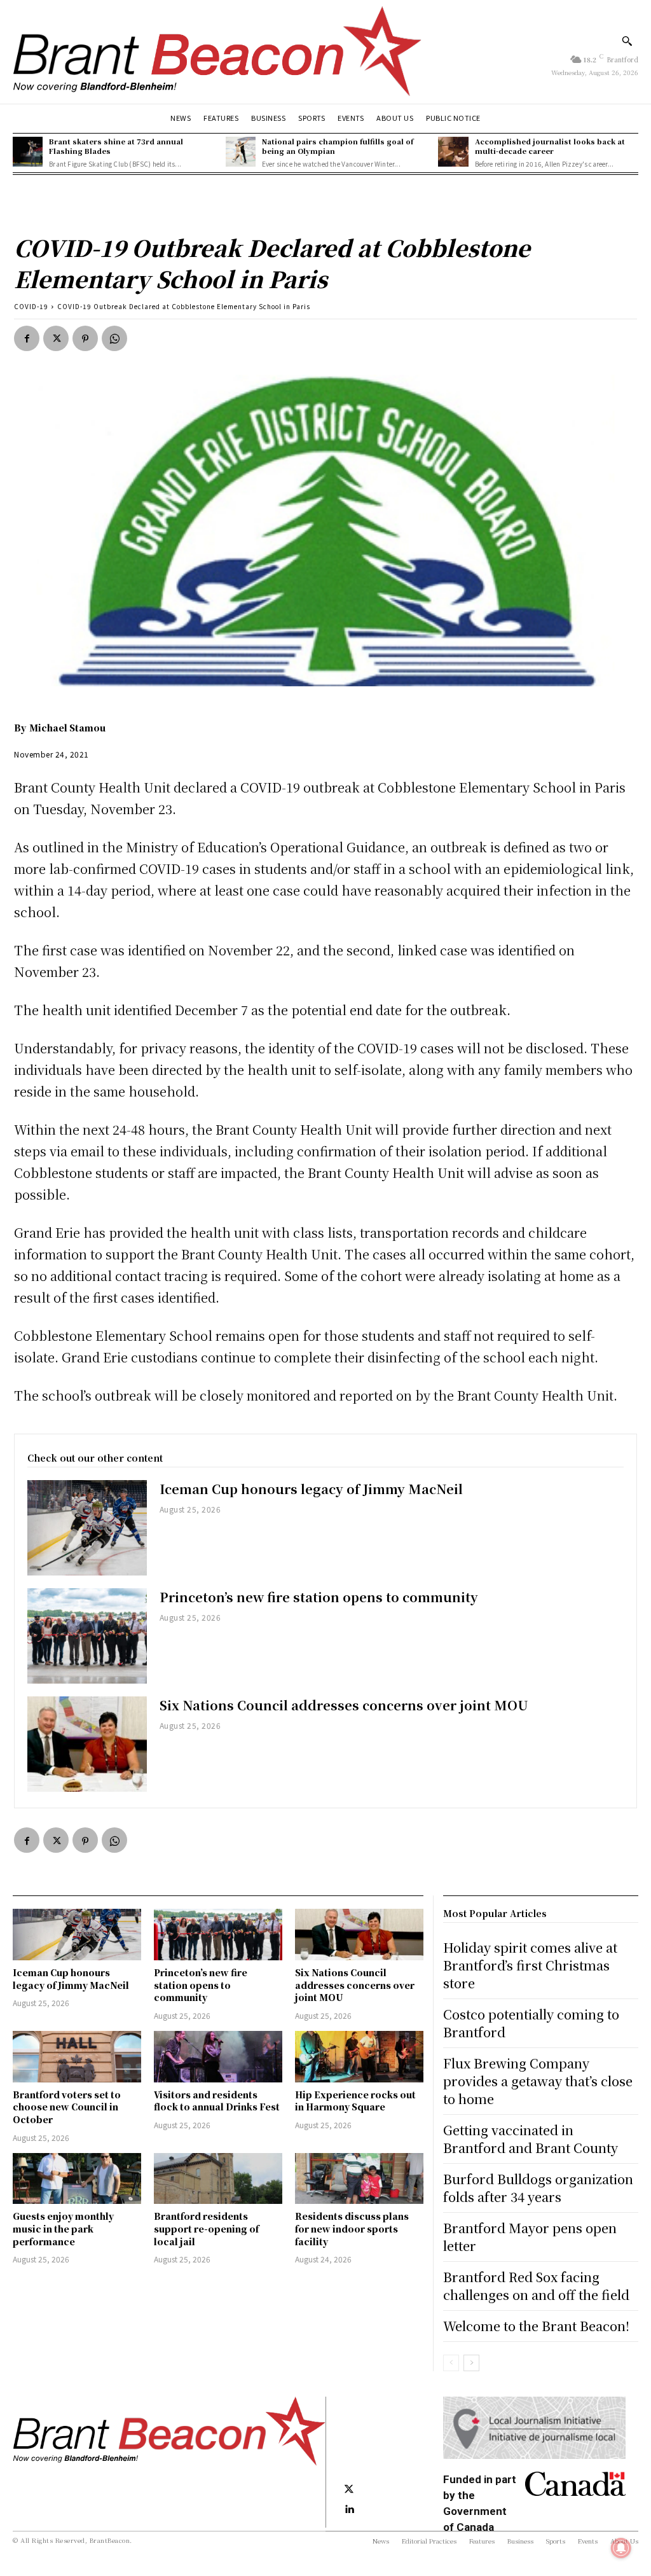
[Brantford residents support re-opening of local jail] (218, 2179)
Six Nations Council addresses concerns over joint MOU (344, 1705)
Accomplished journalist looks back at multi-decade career (550, 146)
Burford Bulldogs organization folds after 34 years (538, 2188)
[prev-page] (451, 2363)
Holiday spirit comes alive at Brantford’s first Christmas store (530, 1965)
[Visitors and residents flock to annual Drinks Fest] (218, 2057)
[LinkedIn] (349, 2510)
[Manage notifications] (621, 2548)
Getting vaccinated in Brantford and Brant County (531, 2139)
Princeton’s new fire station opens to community (319, 1597)
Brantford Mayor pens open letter (530, 2237)
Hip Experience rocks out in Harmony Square (355, 2101)
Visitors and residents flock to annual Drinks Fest (217, 2101)
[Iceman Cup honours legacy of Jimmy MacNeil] (87, 1528)
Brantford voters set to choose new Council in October (67, 2107)
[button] (627, 41)
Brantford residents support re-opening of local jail (206, 2228)
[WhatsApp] (114, 338)
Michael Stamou (67, 728)
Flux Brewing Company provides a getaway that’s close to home (538, 2081)
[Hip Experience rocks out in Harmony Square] (359, 2057)
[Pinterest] (85, 338)
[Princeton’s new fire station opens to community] (87, 1636)
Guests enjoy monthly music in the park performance (63, 2228)
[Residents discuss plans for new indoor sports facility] (359, 2179)
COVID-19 (31, 306)
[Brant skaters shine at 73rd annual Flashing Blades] (28, 152)
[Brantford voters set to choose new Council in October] (77, 2057)
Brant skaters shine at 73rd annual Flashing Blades (116, 146)
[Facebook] (27, 338)
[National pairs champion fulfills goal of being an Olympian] (241, 152)
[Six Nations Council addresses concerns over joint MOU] (87, 1744)
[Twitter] (56, 338)
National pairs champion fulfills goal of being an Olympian (338, 146)
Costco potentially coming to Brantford (531, 2023)
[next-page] (471, 2363)
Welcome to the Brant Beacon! (536, 2326)
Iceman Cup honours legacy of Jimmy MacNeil (311, 1489)
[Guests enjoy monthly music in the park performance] (77, 2179)
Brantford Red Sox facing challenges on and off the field (536, 2286)
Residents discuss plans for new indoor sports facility (352, 2228)
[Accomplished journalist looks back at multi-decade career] (453, 152)
